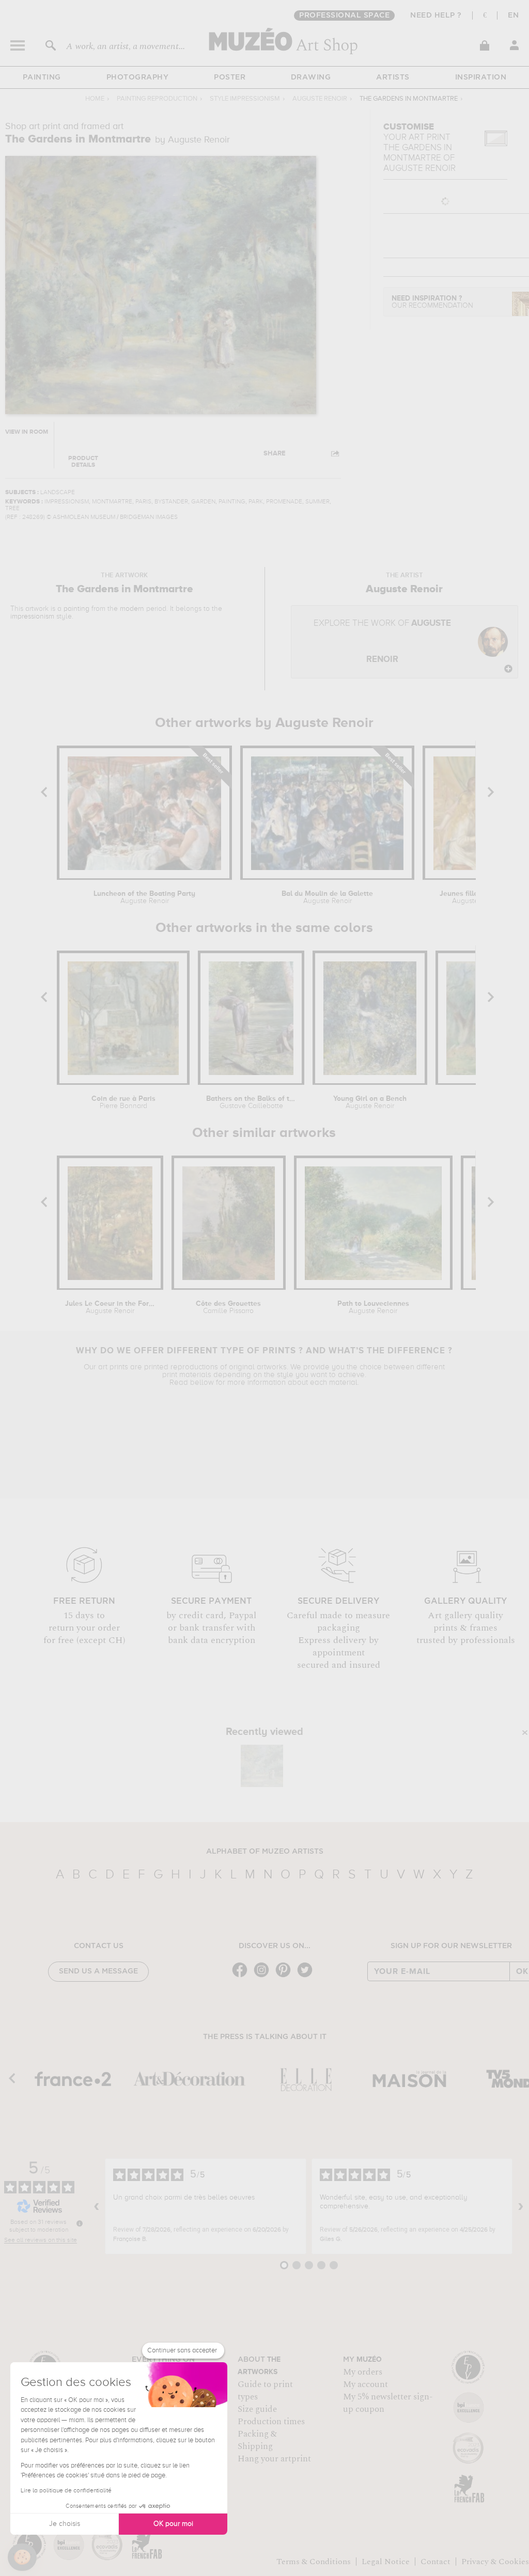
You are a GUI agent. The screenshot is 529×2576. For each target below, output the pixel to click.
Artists (393, 77)
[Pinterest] (286, 1976)
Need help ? (436, 15)
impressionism (32, 617)
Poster (230, 77)
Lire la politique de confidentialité (66, 2491)
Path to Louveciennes (373, 1307)
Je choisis (65, 2524)
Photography (138, 77)
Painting (42, 77)
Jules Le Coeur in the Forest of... (110, 1307)
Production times (271, 2422)
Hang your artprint (274, 2459)
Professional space (344, 15)
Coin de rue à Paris (123, 1102)
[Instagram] (264, 1976)
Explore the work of (382, 642)
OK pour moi (173, 2524)
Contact (435, 2562)
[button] (22, 2557)
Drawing (311, 77)
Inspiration (481, 77)
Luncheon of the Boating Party (144, 897)
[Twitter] (307, 1976)
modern (132, 609)
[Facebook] (242, 1976)
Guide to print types (265, 2391)
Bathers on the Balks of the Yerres (251, 1102)
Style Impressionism (245, 99)
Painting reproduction (157, 99)
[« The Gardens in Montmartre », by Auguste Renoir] (262, 1766)
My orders (363, 2372)
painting (76, 609)
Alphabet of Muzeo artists (265, 1852)
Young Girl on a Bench (370, 1102)
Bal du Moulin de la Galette (327, 897)
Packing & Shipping (257, 2440)
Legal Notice (386, 2562)
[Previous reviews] (97, 2206)
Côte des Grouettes (228, 1307)
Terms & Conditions (314, 2562)
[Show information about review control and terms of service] (80, 2223)
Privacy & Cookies (495, 2562)
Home (95, 99)
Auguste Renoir (320, 99)
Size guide (257, 2409)
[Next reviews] (521, 2206)
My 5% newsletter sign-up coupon (388, 2403)
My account (365, 2384)
